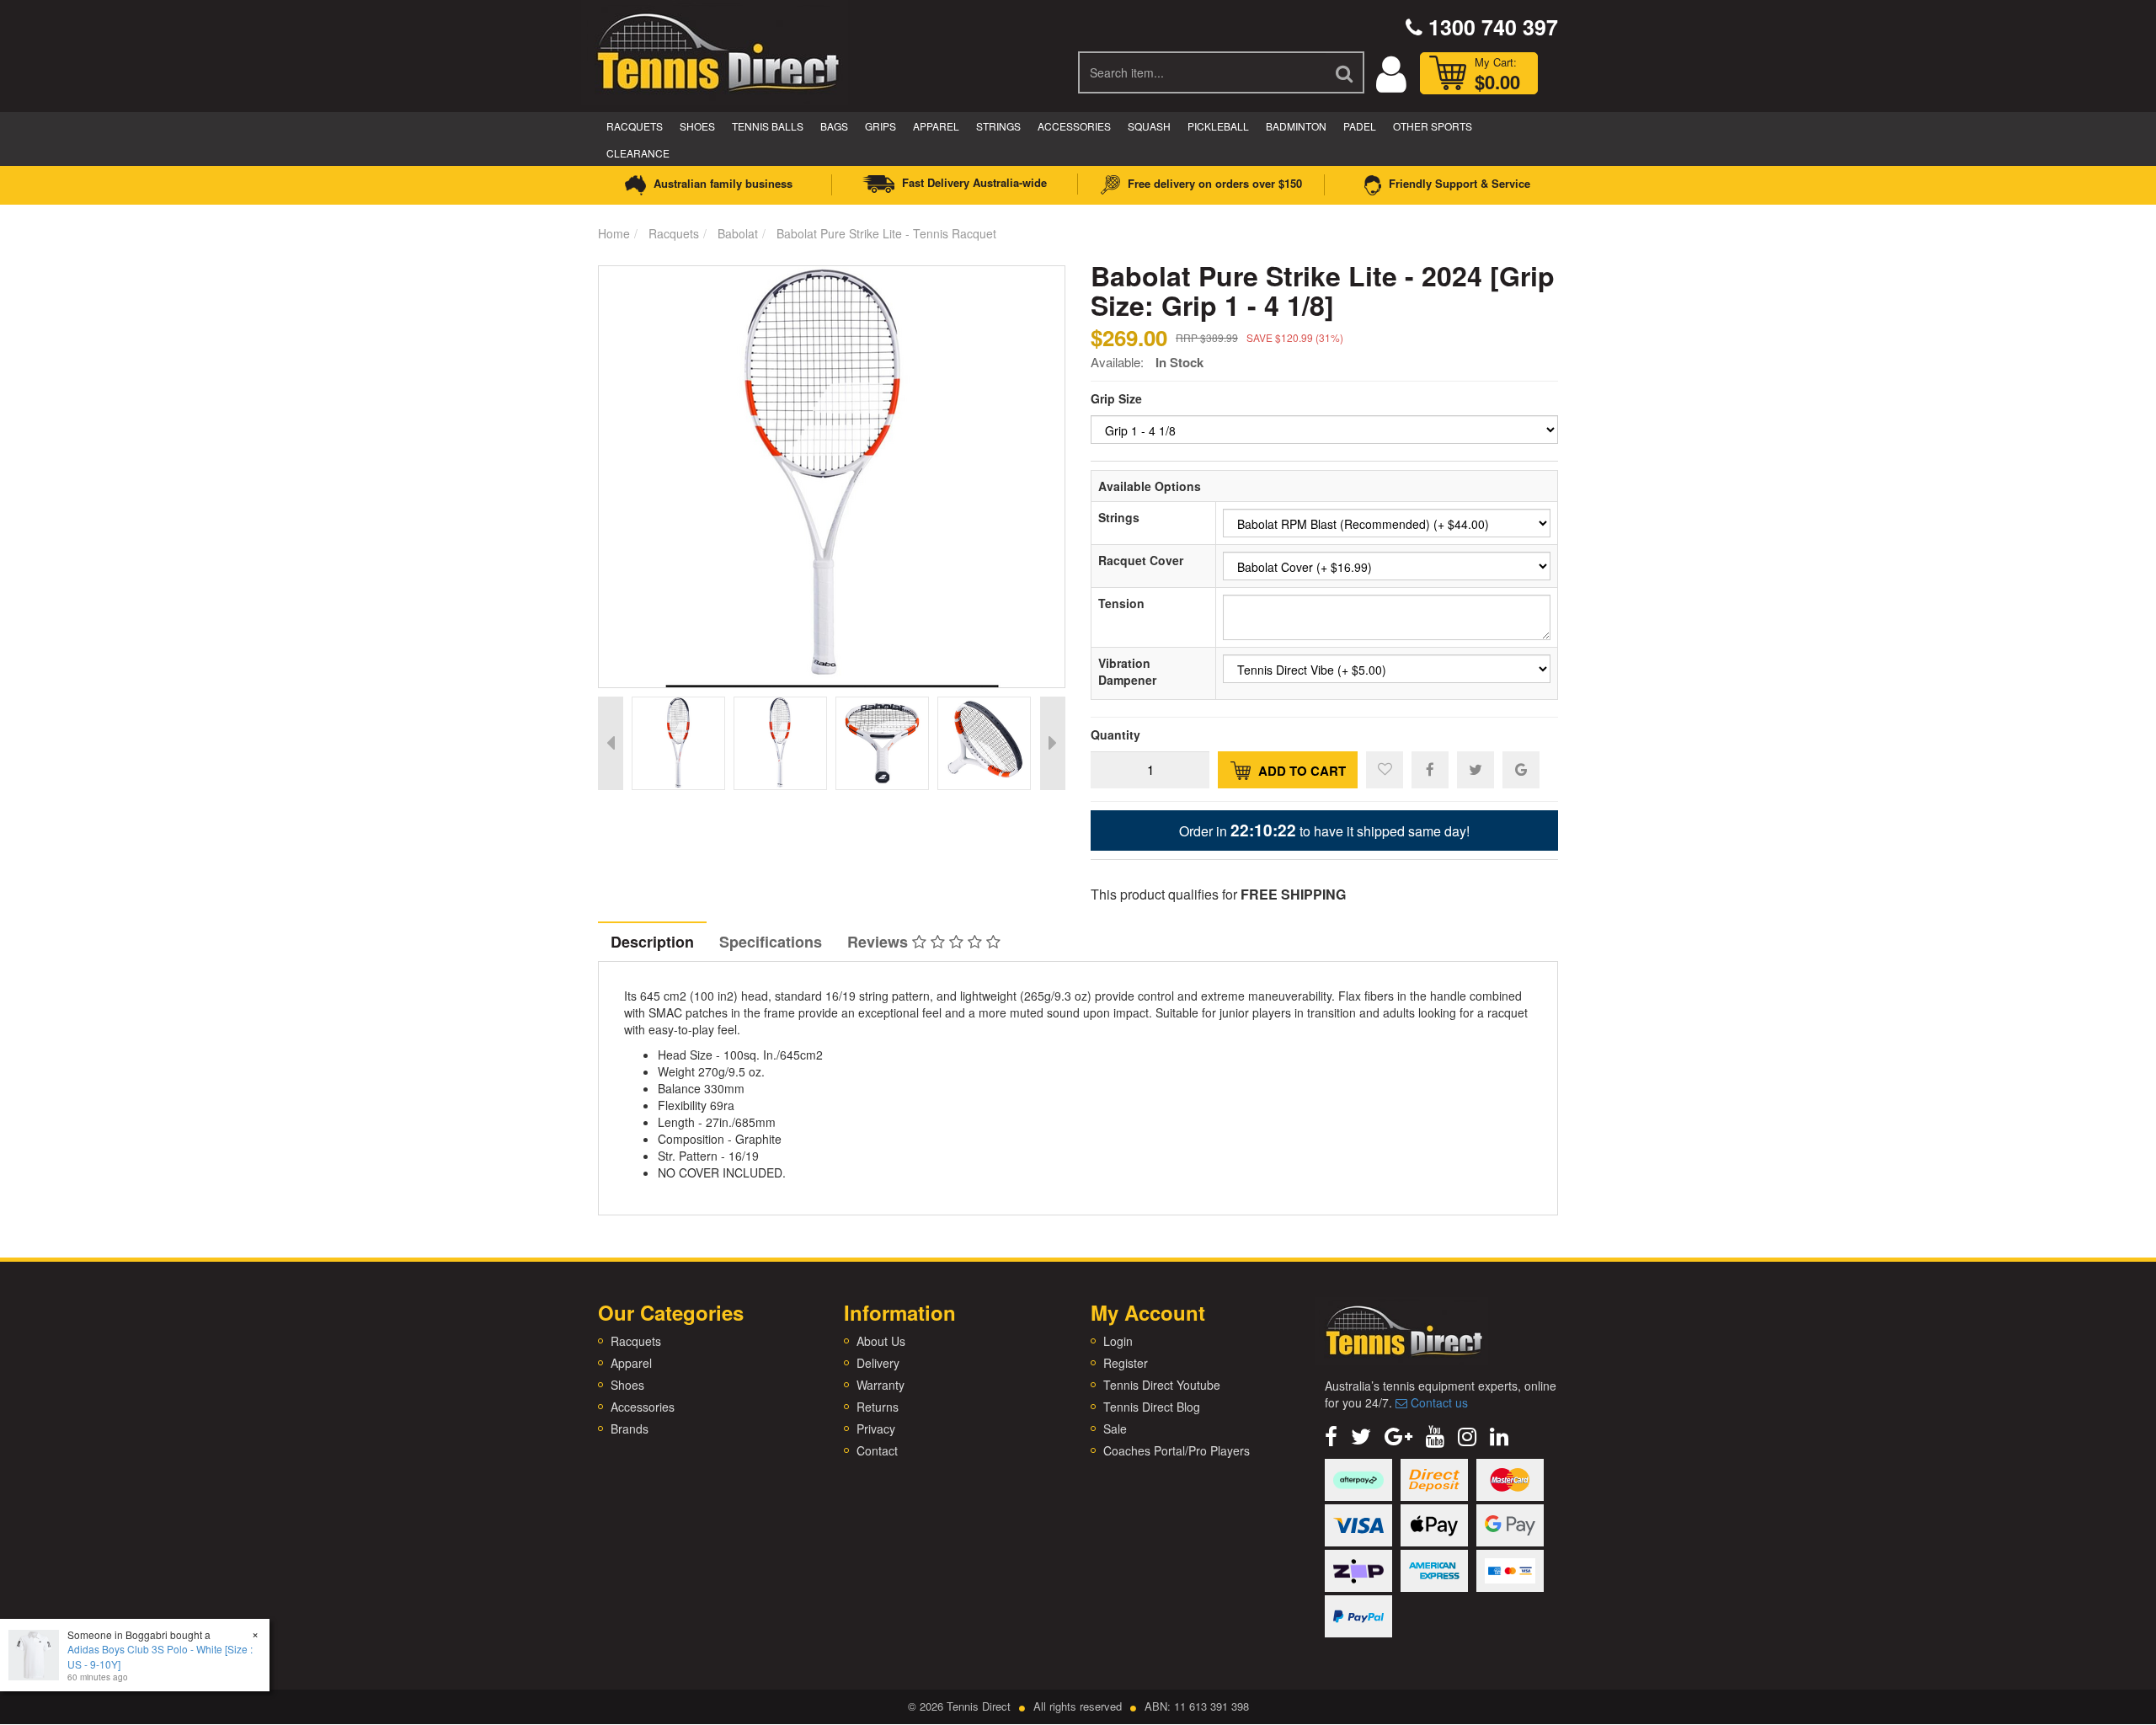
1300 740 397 (1490, 27)
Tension (1121, 603)
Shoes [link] (627, 1385)
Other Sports (1433, 126)
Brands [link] (630, 1429)
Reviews (880, 942)
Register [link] (1126, 1363)
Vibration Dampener (1127, 671)
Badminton (1296, 126)
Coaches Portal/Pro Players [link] (1177, 1450)
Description (652, 942)
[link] (1331, 1435)
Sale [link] (1115, 1429)
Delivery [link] (878, 1363)
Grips (881, 126)
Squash (1149, 126)
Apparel (936, 126)
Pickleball (1218, 126)
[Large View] (678, 743)
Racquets (635, 126)
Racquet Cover (1141, 560)
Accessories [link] (643, 1407)
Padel (1360, 126)
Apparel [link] (631, 1363)
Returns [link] (878, 1407)
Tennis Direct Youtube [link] (1162, 1385)
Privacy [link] (876, 1429)
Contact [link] (877, 1450)
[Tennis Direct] (717, 51)
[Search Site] (1345, 72)
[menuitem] (1430, 769)
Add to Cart (1300, 771)
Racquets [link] (636, 1341)
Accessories (1074, 126)
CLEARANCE (638, 153)
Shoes (697, 126)
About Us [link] (881, 1341)
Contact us (1438, 1402)
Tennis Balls (768, 126)
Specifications (771, 942)
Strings (998, 126)
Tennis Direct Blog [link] (1152, 1407)
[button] (1385, 770)
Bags (834, 126)
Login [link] (1118, 1341)
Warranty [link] (881, 1385)
